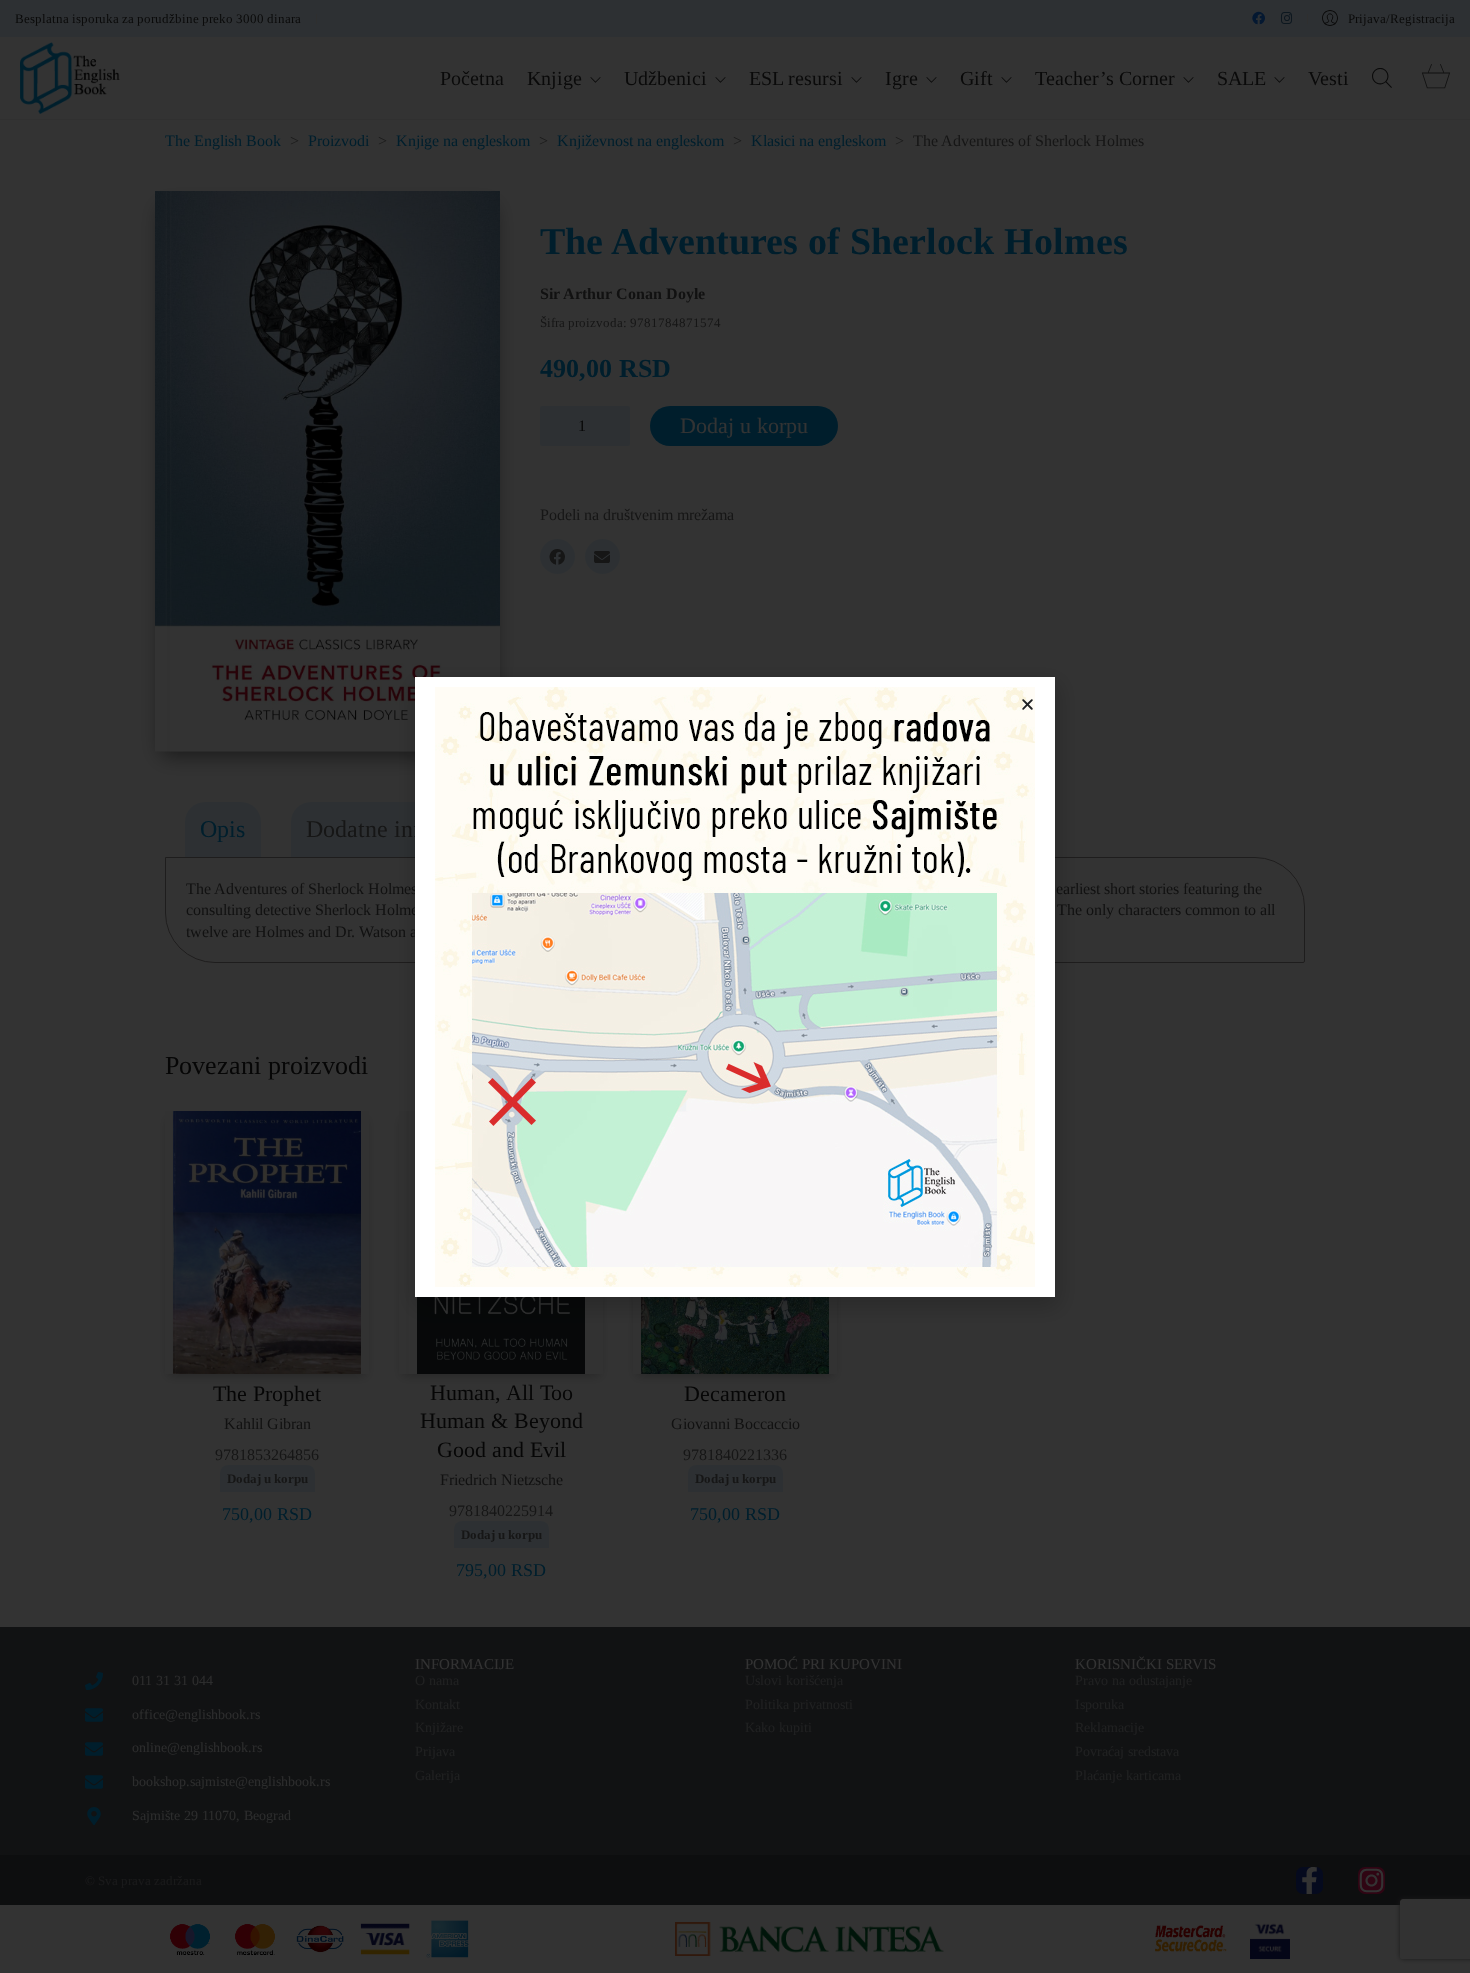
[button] (1027, 704)
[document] (735, 986)
